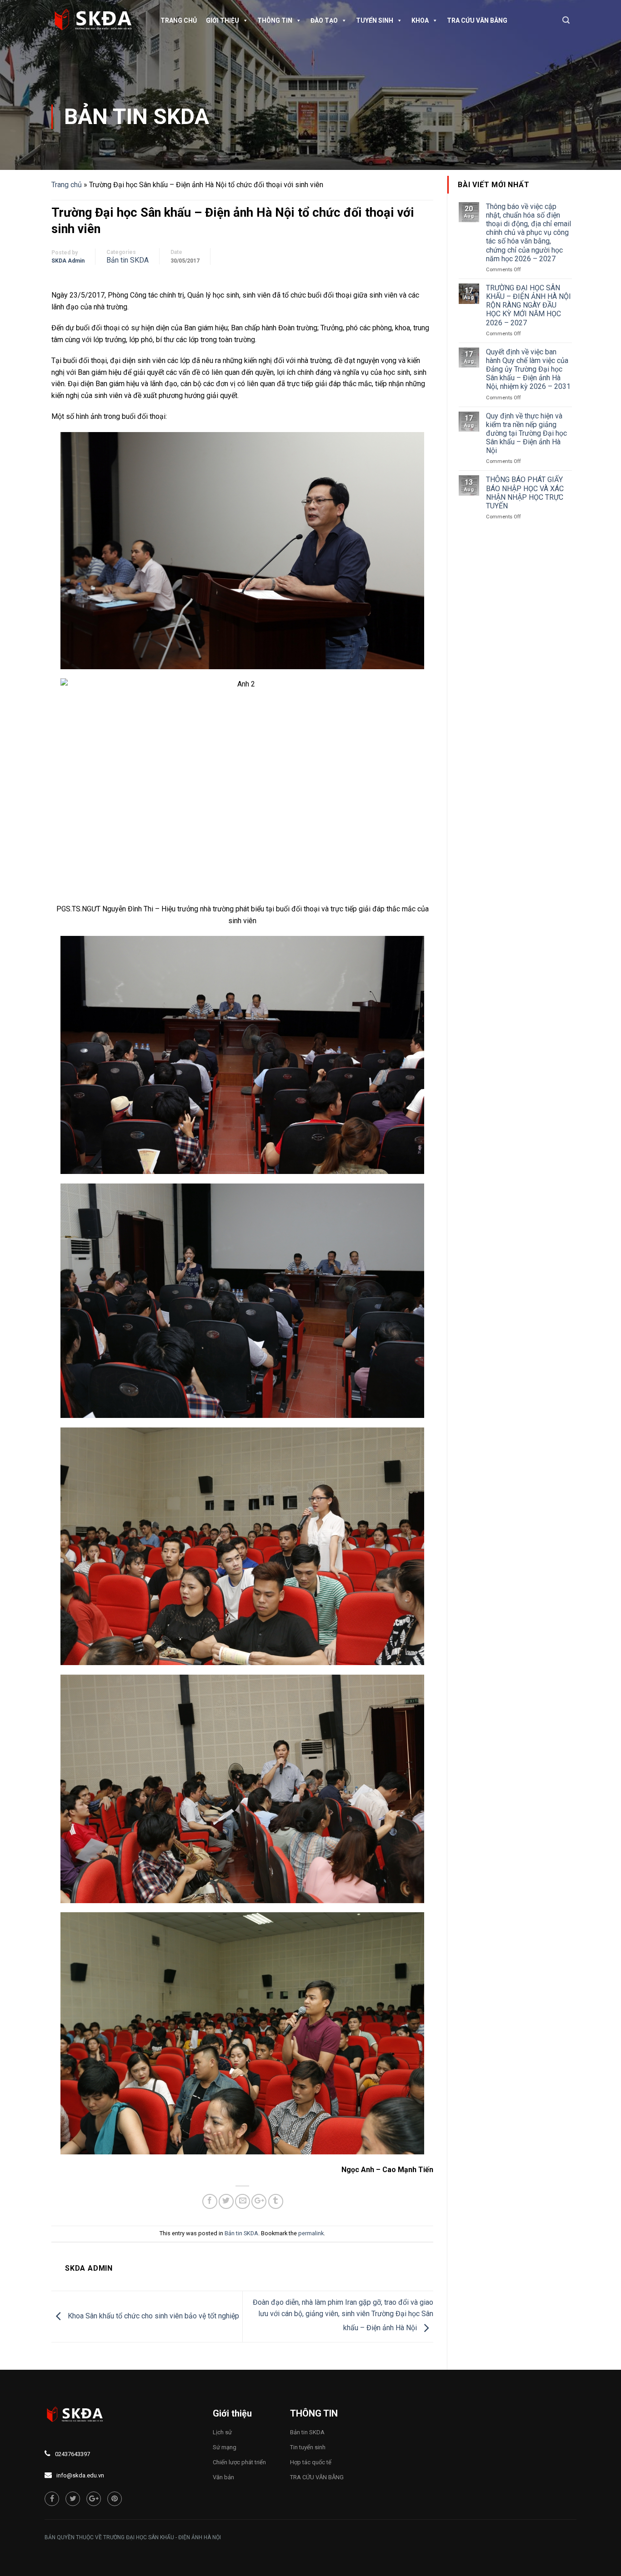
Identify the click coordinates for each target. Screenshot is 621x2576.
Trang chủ (179, 20)
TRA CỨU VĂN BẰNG (477, 20)
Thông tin (275, 20)
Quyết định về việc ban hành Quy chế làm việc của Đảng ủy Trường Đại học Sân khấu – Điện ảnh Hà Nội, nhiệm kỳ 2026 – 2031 (528, 369)
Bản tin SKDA (137, 117)
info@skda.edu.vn (80, 2475)
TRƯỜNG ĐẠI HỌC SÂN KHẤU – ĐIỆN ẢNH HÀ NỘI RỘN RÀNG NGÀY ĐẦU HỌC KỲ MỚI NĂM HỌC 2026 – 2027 (528, 305)
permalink (311, 2233)
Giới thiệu (223, 20)
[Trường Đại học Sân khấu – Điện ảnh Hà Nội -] (97, 20)
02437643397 (73, 2454)
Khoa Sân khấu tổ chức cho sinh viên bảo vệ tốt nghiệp (153, 2316)
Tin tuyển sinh (308, 2447)
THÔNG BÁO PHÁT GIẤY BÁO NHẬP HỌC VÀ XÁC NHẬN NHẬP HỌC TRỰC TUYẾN (525, 493)
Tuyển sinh (375, 20)
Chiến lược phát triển (239, 2462)
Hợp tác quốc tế (311, 2462)
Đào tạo (324, 20)
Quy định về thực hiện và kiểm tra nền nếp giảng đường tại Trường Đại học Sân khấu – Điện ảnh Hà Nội (526, 433)
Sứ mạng (225, 2447)
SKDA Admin (68, 261)
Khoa (420, 20)
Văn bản (223, 2477)
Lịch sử (222, 2432)
